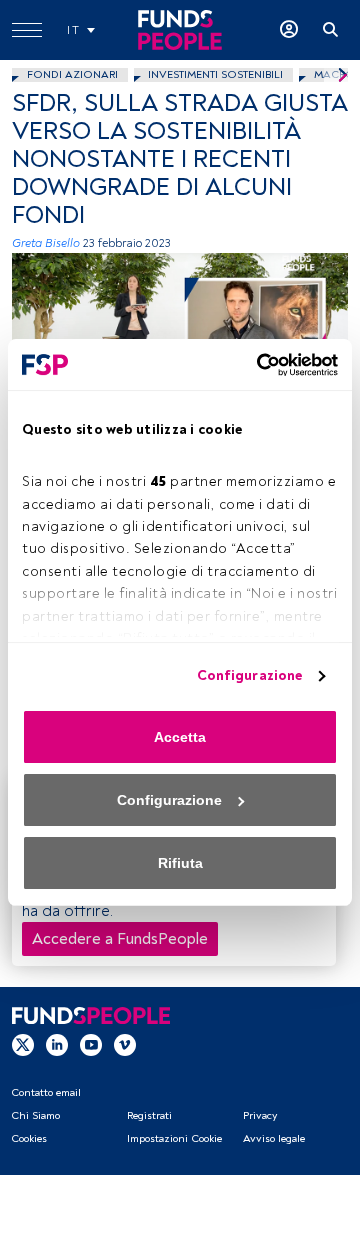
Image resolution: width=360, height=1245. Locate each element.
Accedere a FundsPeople (120, 939)
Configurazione (249, 675)
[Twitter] (23, 1044)
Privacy (260, 1115)
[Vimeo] (125, 1044)
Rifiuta (180, 863)
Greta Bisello (46, 243)
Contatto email (46, 1092)
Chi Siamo (35, 1115)
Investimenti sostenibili (215, 74)
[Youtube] (91, 1044)
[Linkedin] (57, 1044)
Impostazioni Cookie (174, 1138)
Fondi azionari (72, 74)
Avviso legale (274, 1138)
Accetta (180, 737)
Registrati (149, 1115)
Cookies (29, 1138)
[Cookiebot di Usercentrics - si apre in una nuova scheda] (255, 365)
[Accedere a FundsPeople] (289, 30)
